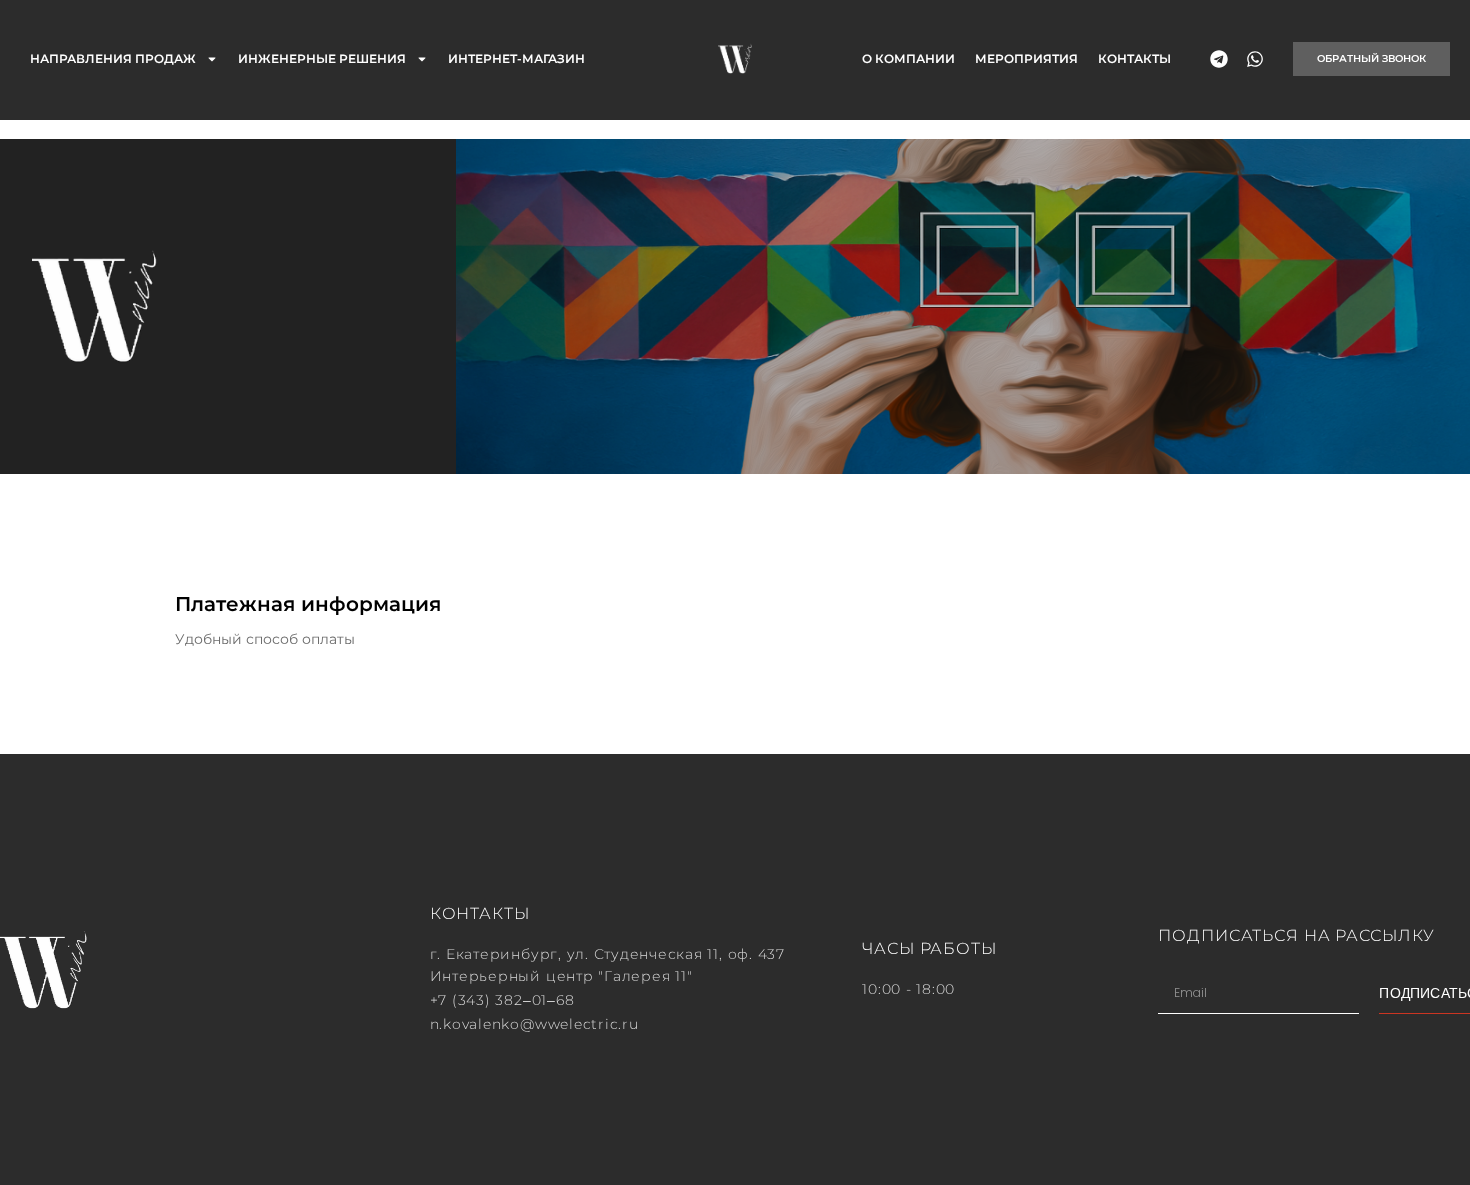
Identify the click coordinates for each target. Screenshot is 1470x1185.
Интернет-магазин (516, 58)
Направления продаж (113, 58)
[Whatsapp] (1255, 59)
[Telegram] (1219, 59)
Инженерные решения (322, 58)
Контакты (1134, 58)
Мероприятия (1026, 58)
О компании (908, 58)
